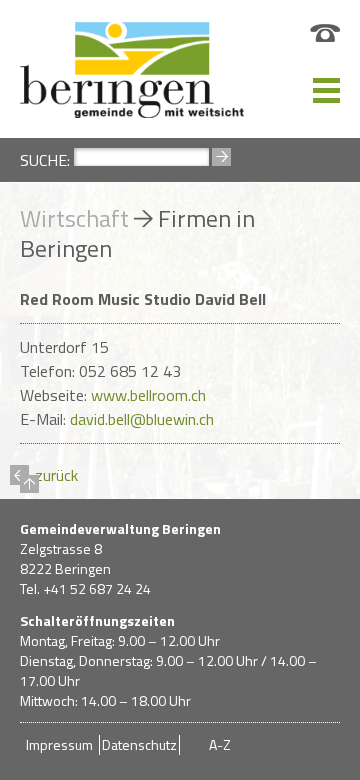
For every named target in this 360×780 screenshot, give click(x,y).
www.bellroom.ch (148, 395)
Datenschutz (139, 744)
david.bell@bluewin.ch (142, 419)
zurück (44, 476)
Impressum (59, 744)
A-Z (220, 744)
